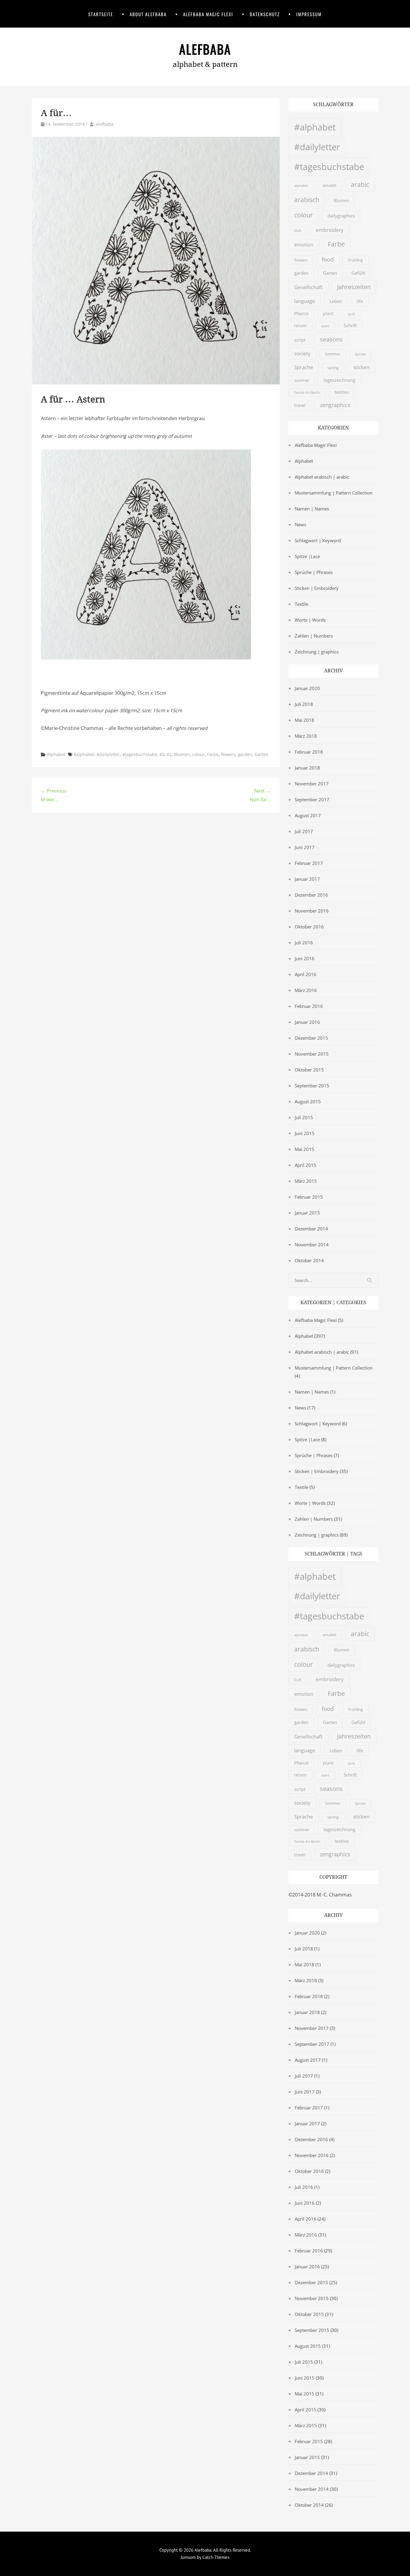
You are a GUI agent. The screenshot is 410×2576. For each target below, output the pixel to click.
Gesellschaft (308, 287)
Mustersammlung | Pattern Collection (334, 493)
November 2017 (312, 784)
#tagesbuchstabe (140, 754)
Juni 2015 (305, 1133)
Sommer (333, 354)
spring (333, 368)
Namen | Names (312, 509)
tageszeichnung (339, 380)
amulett (329, 185)
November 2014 (312, 1245)
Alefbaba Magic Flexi (208, 14)
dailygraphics (341, 216)
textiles (342, 392)
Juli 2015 (304, 1117)
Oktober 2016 (309, 927)
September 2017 (312, 799)
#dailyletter (108, 754)
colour (198, 754)
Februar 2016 (309, 1006)
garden (245, 754)
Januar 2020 (307, 688)
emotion (304, 245)
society (302, 353)
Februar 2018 (309, 752)
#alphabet (84, 754)
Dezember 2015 (311, 1038)
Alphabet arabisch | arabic (322, 477)
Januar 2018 (307, 768)
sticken (361, 367)
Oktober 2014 (309, 1260)
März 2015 (306, 1181)
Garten (261, 754)
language (305, 301)
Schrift (350, 325)
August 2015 (308, 1101)
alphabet (301, 185)
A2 (169, 754)
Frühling (356, 260)
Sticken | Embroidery (317, 588)
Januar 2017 (307, 879)
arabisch (307, 200)
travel (300, 405)
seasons (331, 339)
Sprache (304, 367)
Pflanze (301, 314)
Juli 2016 (304, 943)
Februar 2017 (309, 863)
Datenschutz (265, 14)
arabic (360, 184)
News (300, 524)
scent (325, 326)
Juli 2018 (304, 704)
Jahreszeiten (354, 287)
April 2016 (306, 974)
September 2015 (312, 1086)
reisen (300, 326)
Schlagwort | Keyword (318, 540)
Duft (298, 230)
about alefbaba (148, 14)
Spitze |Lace (307, 556)
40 (162, 754)
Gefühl (358, 273)
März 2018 (306, 736)
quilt (351, 314)
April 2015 (306, 1165)
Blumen (182, 754)
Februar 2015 (309, 1197)
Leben (336, 301)
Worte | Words (310, 620)
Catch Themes (216, 2557)
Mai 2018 (304, 720)
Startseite (101, 14)
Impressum (309, 14)
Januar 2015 (307, 1213)
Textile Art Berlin (307, 393)
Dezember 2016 (311, 895)
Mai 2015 (304, 1149)
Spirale (360, 354)
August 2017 (308, 815)
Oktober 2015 (309, 1070)
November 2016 (312, 911)
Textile (301, 604)
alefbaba (105, 124)
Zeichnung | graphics (317, 652)
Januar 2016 (307, 1022)
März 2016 (306, 990)
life (360, 301)
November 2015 (312, 1054)
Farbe (213, 754)
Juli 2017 (304, 831)
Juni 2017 (305, 847)
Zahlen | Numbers (314, 636)
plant (328, 314)
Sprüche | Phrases (314, 572)
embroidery (330, 230)
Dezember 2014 (311, 1229)
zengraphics (335, 405)
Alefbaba (205, 49)
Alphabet (56, 754)
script (300, 340)
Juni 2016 (305, 958)
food (328, 259)
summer (302, 380)
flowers (228, 754)
